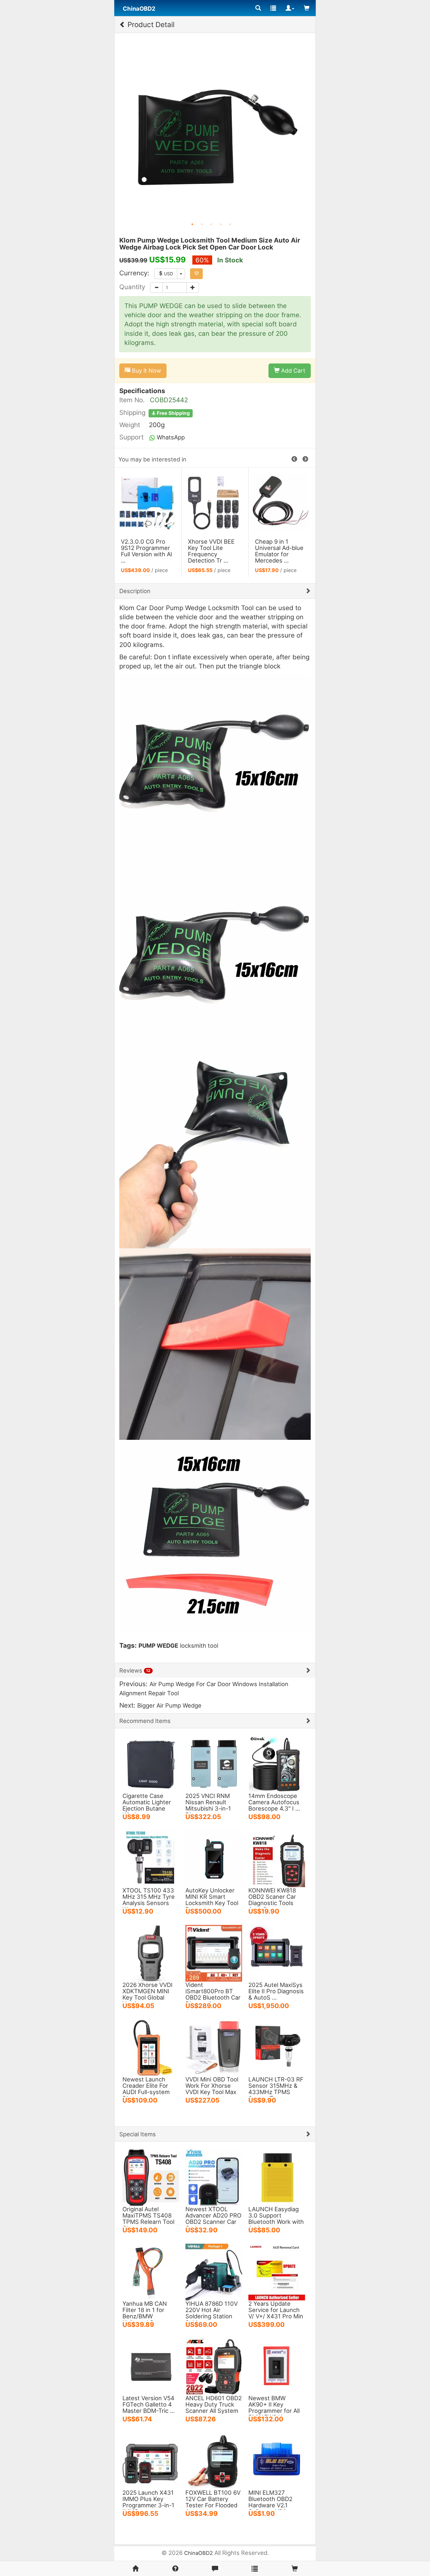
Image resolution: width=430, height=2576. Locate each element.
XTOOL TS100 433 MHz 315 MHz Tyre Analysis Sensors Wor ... (149, 1900)
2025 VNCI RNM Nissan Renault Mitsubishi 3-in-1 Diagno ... (208, 1805)
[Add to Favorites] (196, 274)
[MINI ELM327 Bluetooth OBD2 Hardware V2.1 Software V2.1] (277, 2460)
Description (135, 591)
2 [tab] (202, 224)
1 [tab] (192, 224)
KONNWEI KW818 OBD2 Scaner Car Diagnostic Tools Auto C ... (272, 1900)
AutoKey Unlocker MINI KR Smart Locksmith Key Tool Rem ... (212, 1900)
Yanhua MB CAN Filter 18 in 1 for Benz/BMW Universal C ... (145, 2313)
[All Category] (258, 8)
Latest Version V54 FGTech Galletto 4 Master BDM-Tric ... (149, 2404)
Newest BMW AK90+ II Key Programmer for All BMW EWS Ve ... (274, 2407)
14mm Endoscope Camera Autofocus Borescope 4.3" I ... (274, 1802)
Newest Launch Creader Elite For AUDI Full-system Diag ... (146, 2089)
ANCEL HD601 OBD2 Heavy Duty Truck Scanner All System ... (214, 2407)
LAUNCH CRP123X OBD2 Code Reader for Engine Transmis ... (277, 554)
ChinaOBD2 (198, 2553)
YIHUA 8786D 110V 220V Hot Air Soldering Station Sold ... (212, 2313)
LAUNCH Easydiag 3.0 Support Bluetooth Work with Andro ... (276, 2218)
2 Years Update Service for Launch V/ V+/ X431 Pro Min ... (276, 2313)
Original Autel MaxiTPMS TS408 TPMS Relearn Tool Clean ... (148, 2218)
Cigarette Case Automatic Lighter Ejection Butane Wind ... (147, 1805)
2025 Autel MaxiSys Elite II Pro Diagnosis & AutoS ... (276, 1991)
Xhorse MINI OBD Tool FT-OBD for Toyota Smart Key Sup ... (212, 551)
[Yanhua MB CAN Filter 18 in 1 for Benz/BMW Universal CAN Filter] (151, 2271)
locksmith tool (199, 1646)
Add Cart (292, 371)
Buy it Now (146, 371)
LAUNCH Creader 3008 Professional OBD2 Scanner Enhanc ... (146, 551)
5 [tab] (230, 224)
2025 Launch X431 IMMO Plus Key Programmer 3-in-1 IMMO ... (148, 2502)
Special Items (138, 2134)
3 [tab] (211, 224)
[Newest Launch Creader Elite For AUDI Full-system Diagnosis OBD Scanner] (151, 2047)
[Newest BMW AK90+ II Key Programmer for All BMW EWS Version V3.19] (277, 2366)
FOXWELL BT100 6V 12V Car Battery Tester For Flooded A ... (213, 2502)
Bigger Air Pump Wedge (169, 1705)
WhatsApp (170, 437)
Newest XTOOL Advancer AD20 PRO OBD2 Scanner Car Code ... (213, 2218)
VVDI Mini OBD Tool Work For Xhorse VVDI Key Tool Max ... (212, 2089)
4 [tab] (221, 224)
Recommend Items (145, 1721)
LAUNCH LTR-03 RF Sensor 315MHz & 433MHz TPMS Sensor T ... (276, 2089)
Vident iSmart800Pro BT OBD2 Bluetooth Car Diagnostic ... (213, 1994)
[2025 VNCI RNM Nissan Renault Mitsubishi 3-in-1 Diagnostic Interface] (214, 1764)
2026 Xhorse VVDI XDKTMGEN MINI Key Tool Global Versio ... (147, 1994)
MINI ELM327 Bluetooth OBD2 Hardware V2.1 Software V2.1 (270, 2502)
